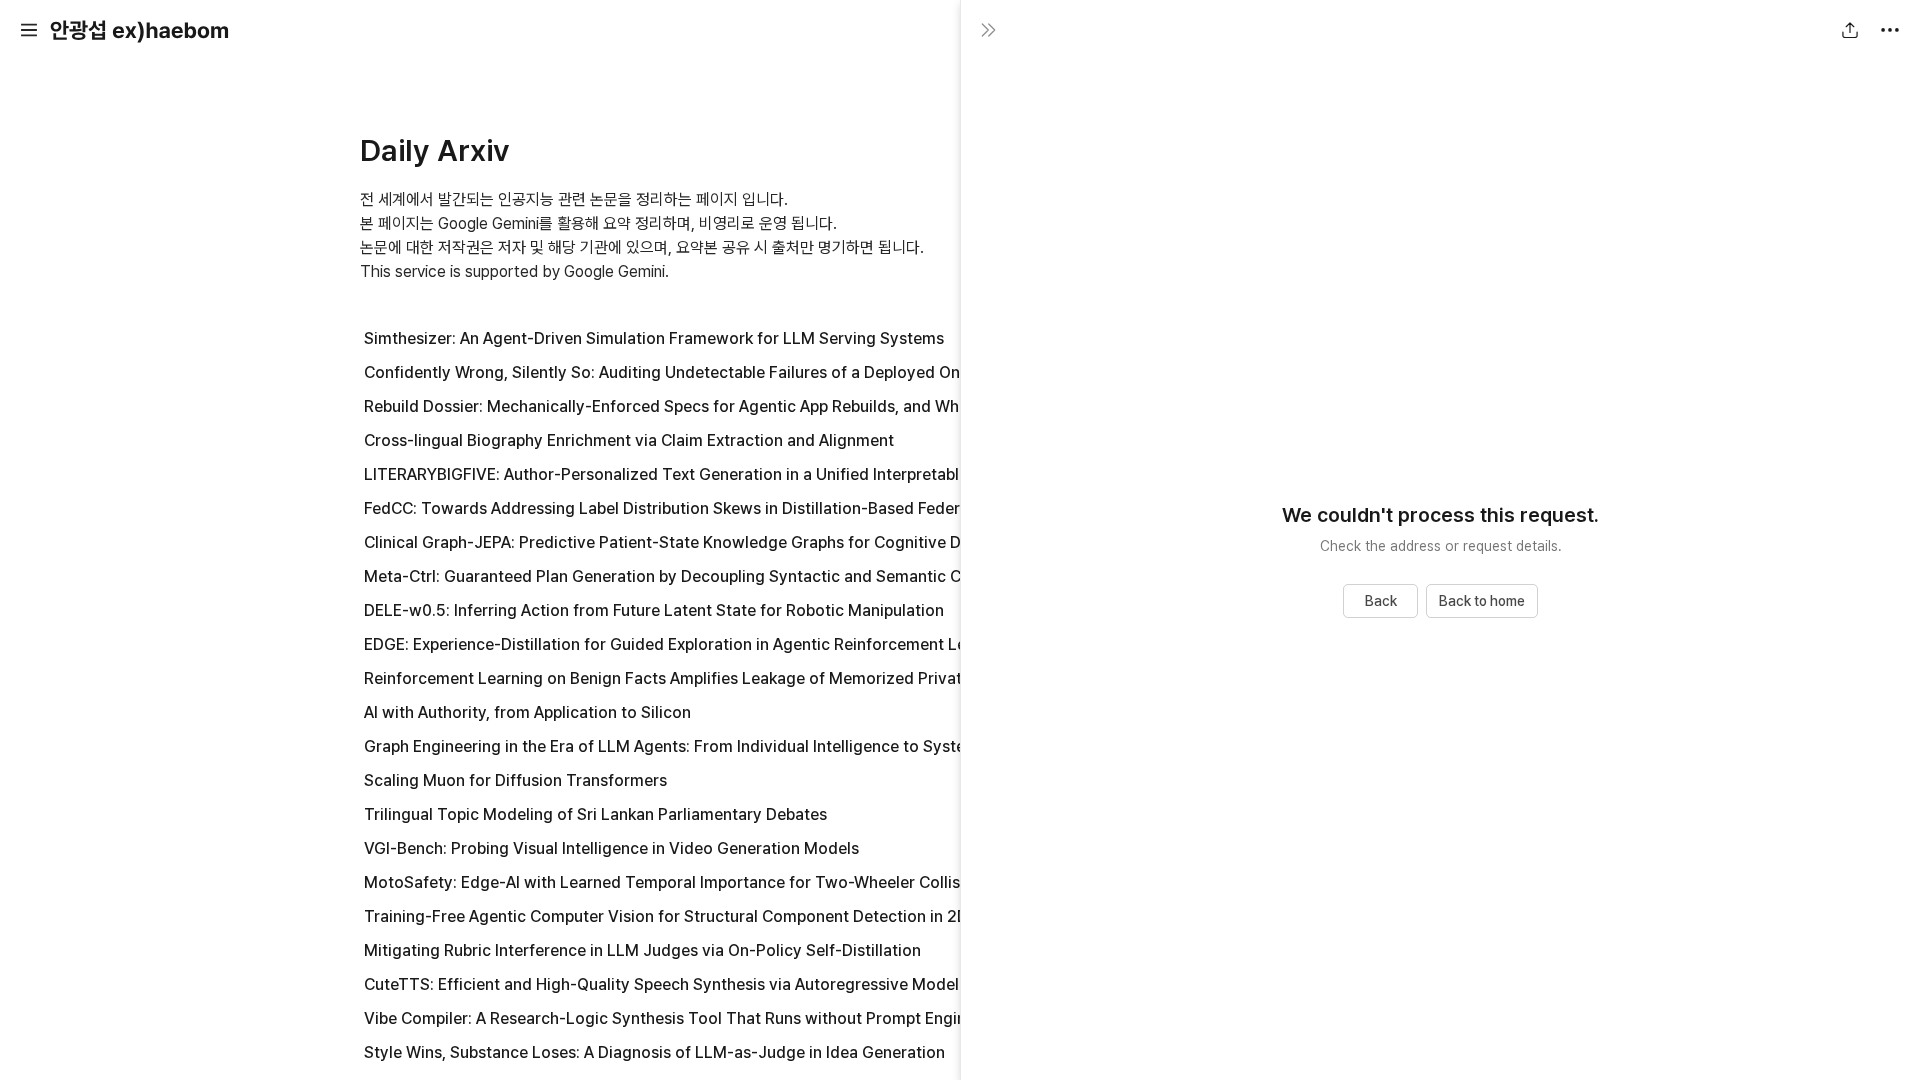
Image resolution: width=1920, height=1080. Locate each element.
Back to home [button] (1482, 601)
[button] (29, 30)
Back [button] (1381, 601)
